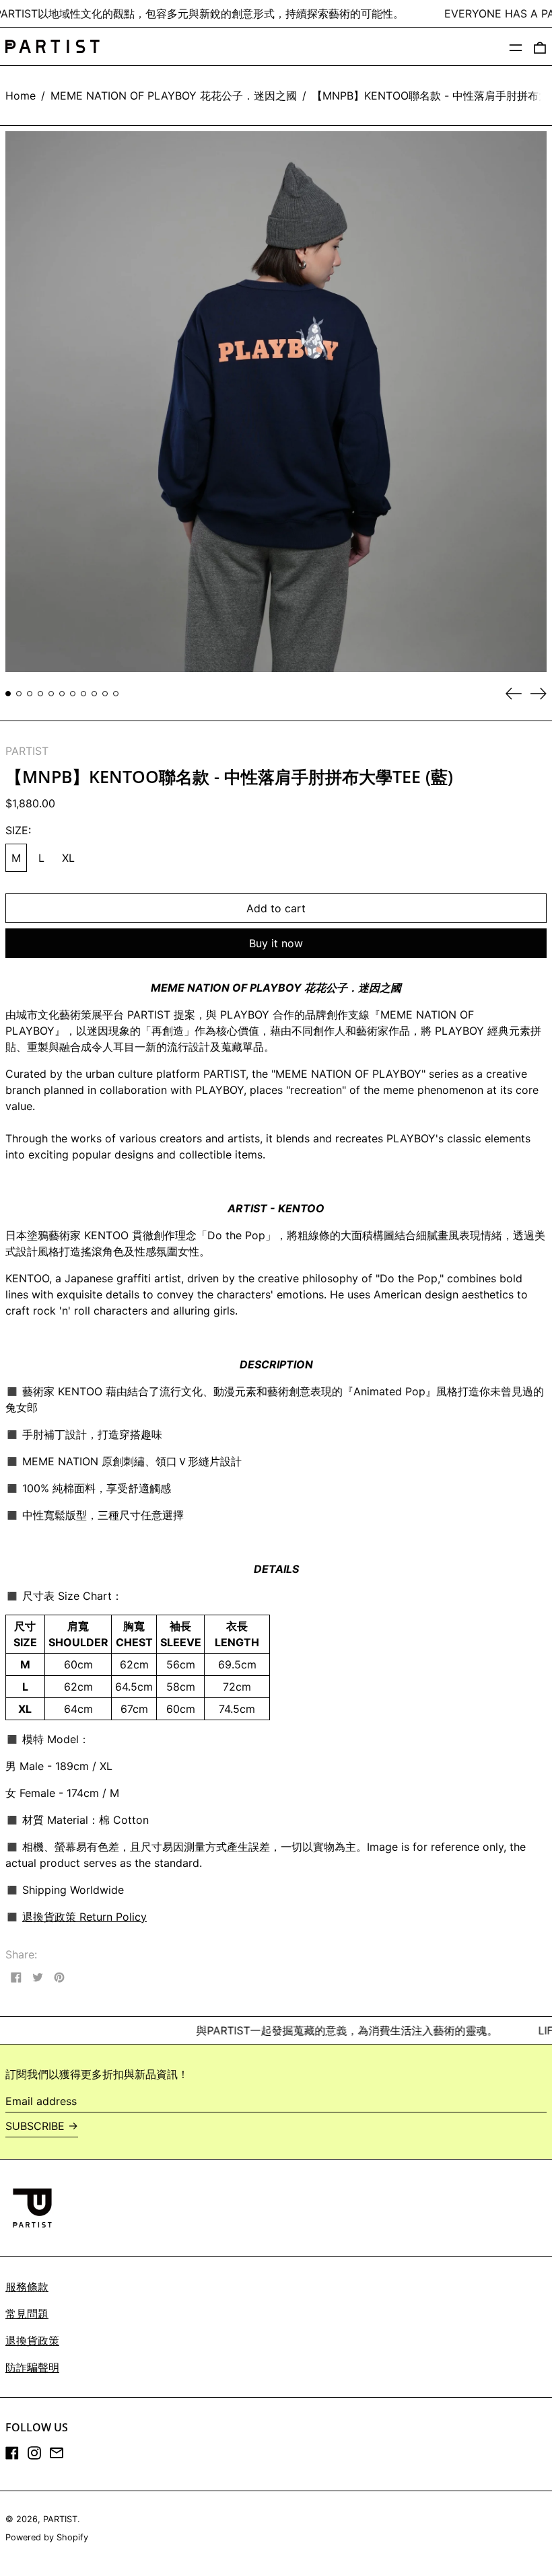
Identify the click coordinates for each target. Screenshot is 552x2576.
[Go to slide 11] (116, 694)
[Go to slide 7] (73, 694)
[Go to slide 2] (19, 694)
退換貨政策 (32, 2341)
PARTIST (27, 751)
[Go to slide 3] (30, 694)
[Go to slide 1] (8, 694)
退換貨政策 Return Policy (84, 1917)
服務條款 (27, 2287)
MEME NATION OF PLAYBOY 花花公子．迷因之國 (174, 96)
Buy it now (276, 943)
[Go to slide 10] (105, 694)
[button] (540, 46)
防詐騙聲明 (32, 2367)
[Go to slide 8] (83, 694)
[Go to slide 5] (51, 694)
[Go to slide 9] (94, 694)
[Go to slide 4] (40, 694)
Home (21, 96)
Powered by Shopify (47, 2537)
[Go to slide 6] (62, 694)
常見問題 (27, 2314)
